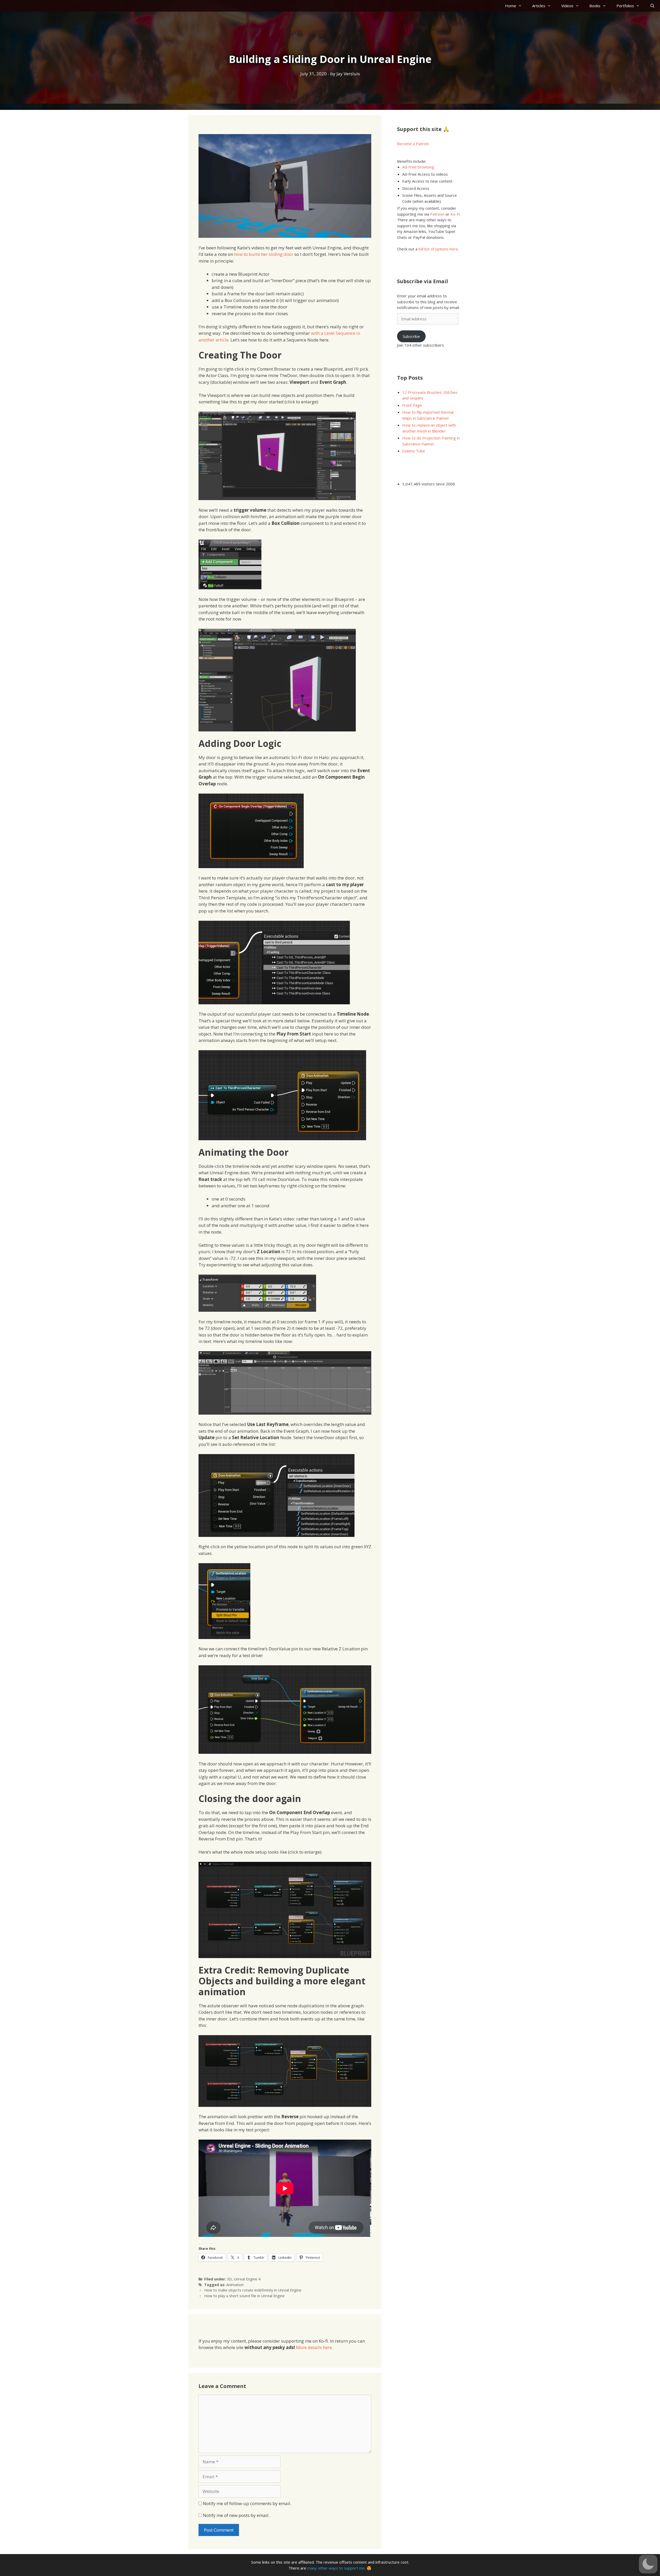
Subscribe (411, 336)
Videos (567, 6)
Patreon (437, 214)
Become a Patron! (413, 144)
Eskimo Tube (414, 451)
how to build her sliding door (264, 254)
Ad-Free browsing (418, 167)
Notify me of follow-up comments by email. (247, 2503)
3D (229, 2279)
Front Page (412, 405)
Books (595, 6)
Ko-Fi (455, 214)
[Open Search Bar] (652, 6)
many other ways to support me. (336, 2568)
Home (511, 6)
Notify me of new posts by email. (236, 2515)
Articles (539, 6)
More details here (314, 2347)
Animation (235, 2285)
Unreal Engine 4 (247, 2279)
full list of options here (438, 249)
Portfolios (625, 6)
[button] (648, 2564)
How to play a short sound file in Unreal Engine (244, 2296)
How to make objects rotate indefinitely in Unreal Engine (253, 2290)
